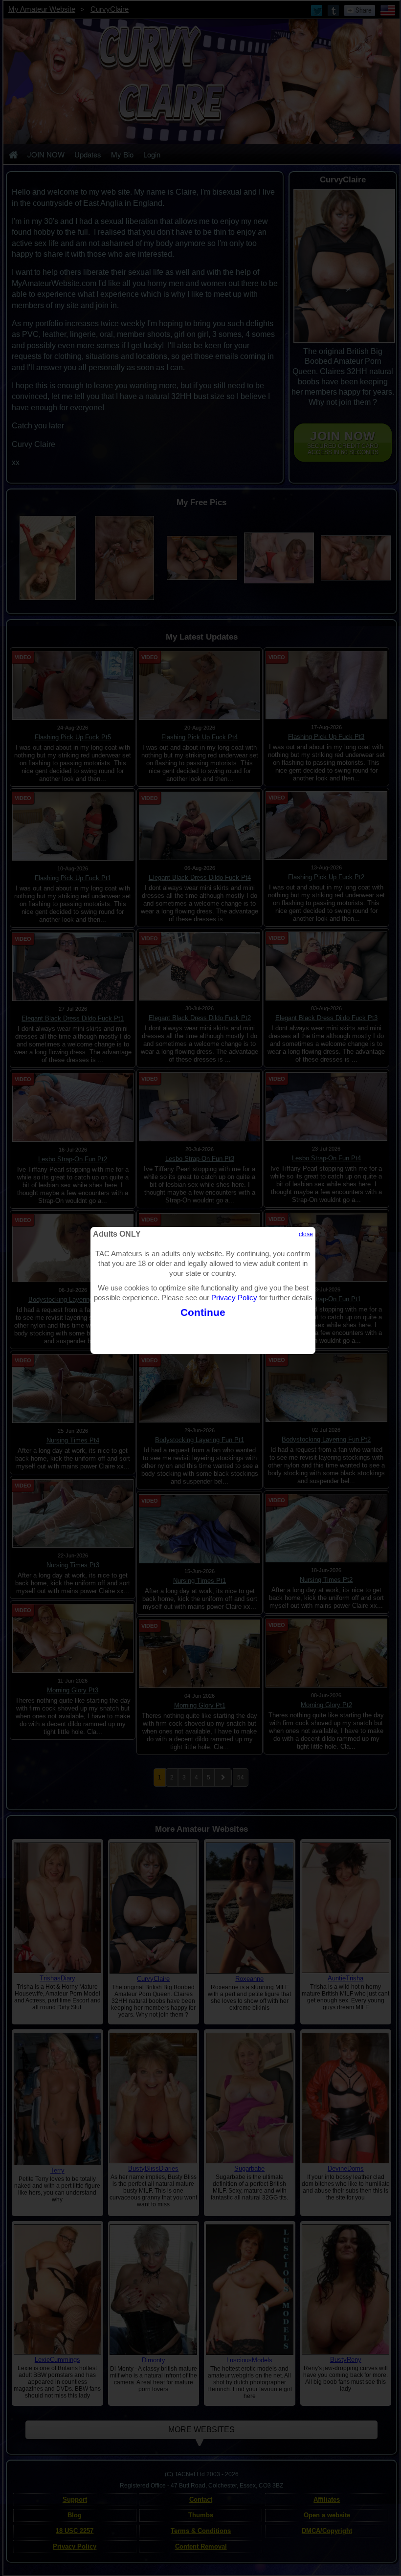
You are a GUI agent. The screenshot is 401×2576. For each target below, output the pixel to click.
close (306, 1234)
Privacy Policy (234, 1298)
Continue (203, 1312)
